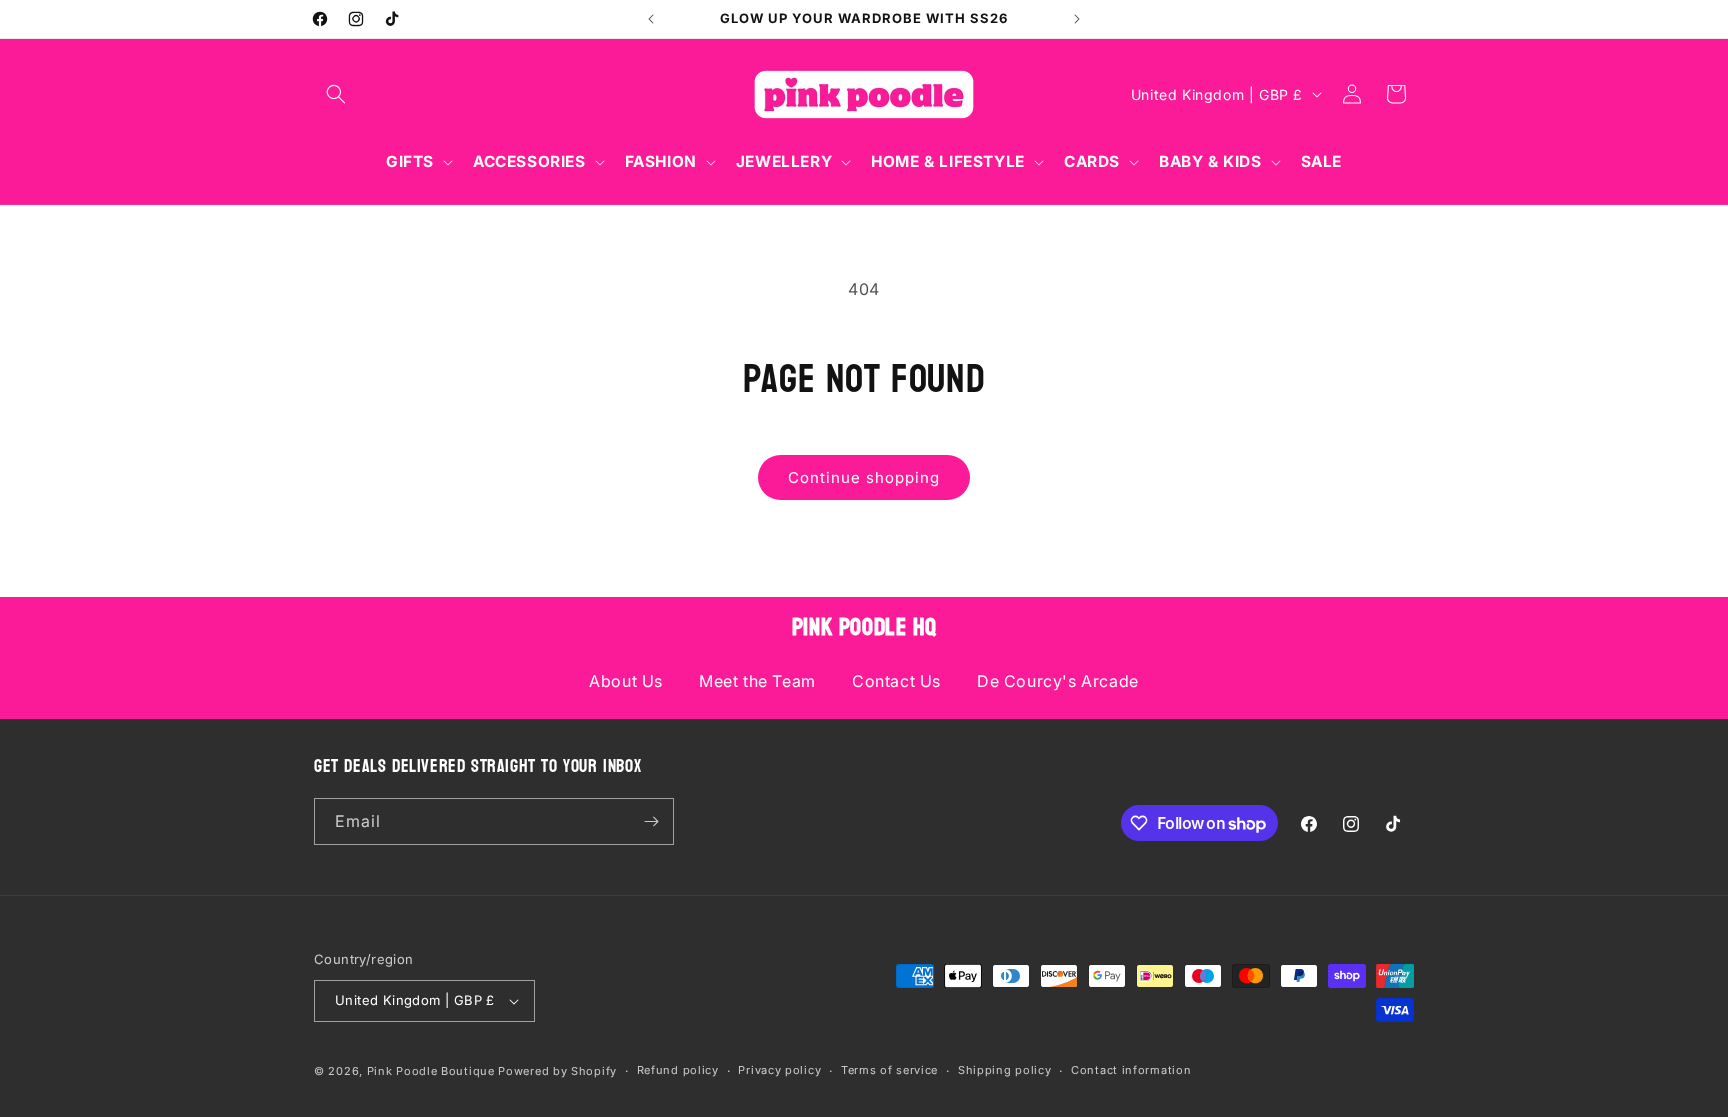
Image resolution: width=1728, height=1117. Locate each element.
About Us (626, 681)
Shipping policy (1005, 1070)
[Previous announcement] (651, 19)
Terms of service (889, 1070)
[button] (336, 94)
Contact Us (896, 681)
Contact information (1131, 1070)
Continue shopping (864, 477)
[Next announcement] (1077, 19)
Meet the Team (757, 681)
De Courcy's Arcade (1058, 681)
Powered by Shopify (557, 1071)
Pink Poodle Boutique (431, 1071)
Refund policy (678, 1070)
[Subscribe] (651, 821)
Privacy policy (779, 1070)
